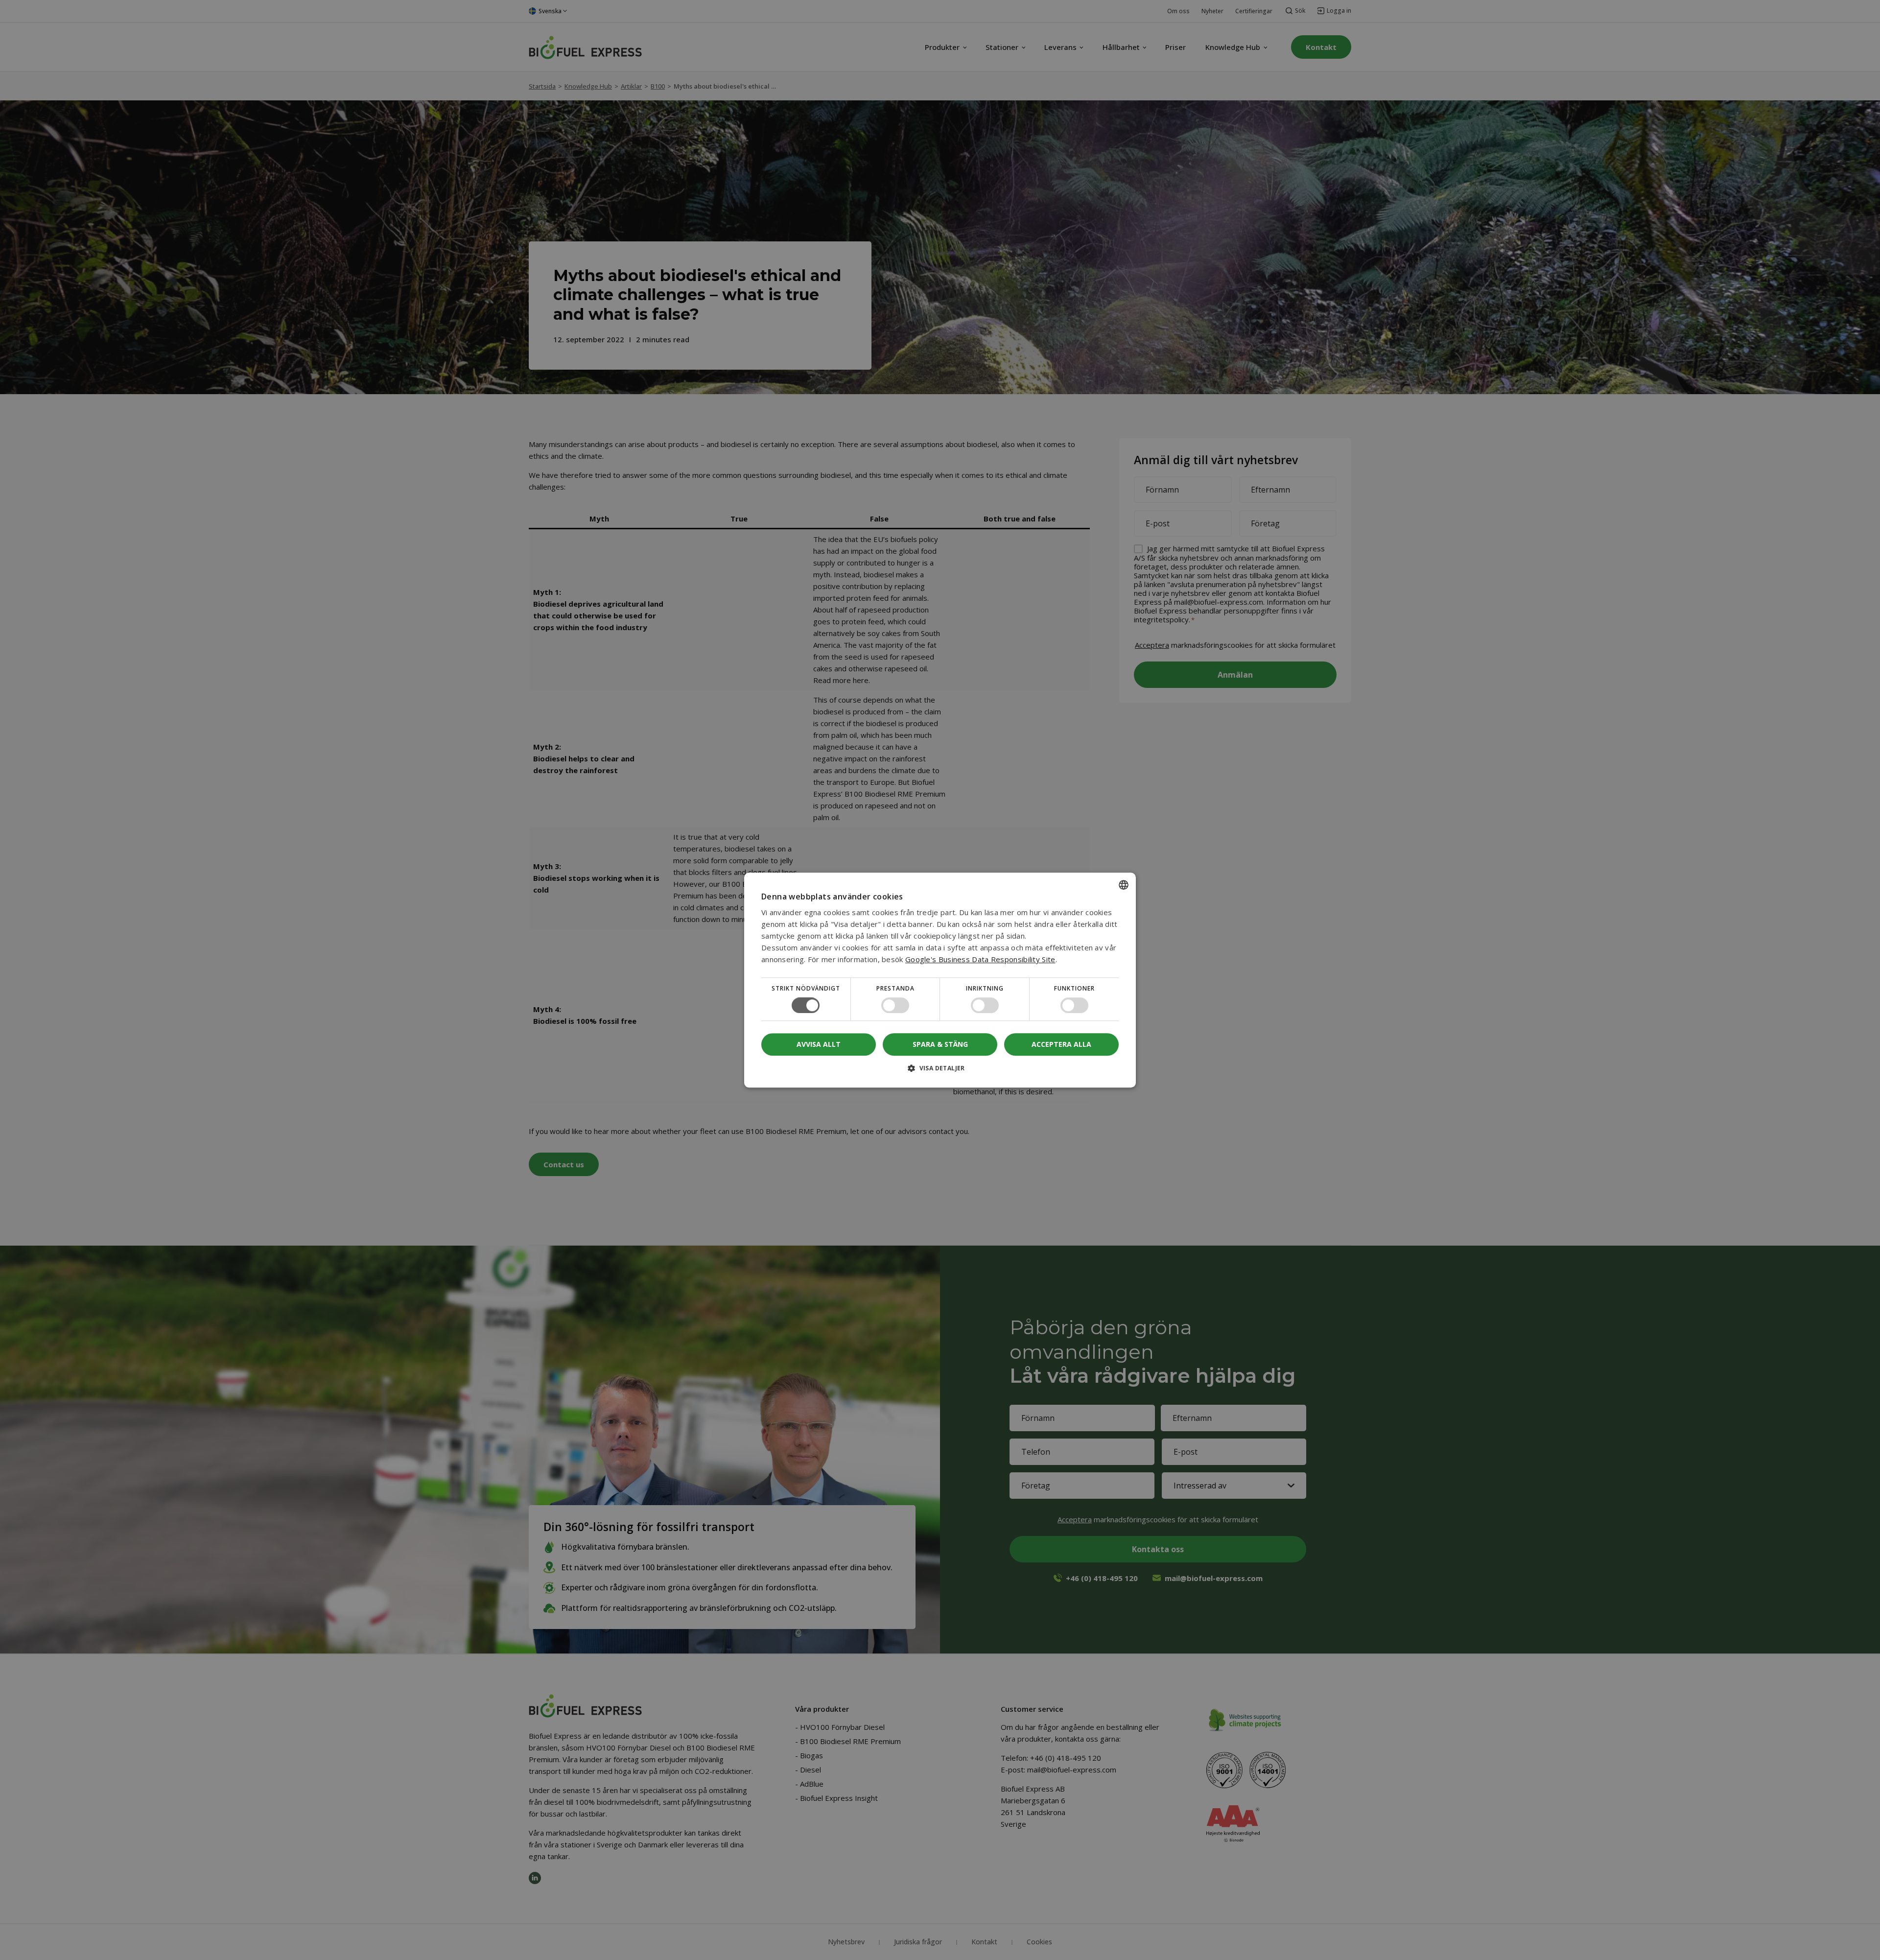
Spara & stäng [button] (940, 1044)
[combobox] (1124, 885)
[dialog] (940, 980)
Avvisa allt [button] (819, 1044)
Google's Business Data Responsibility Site (980, 959)
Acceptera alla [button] (1061, 1044)
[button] (940, 1072)
